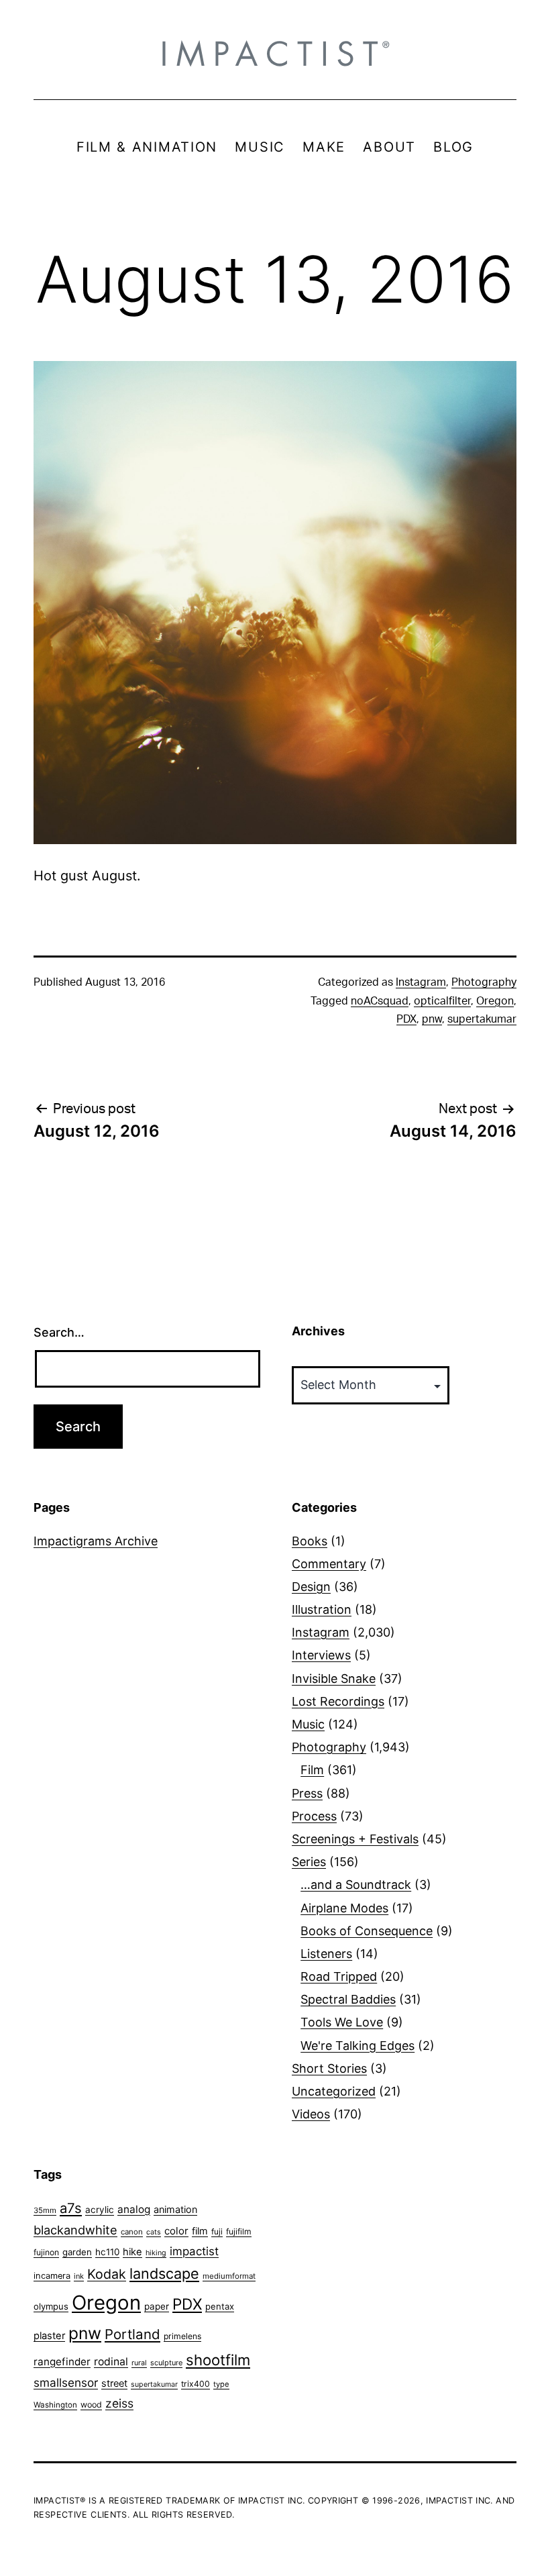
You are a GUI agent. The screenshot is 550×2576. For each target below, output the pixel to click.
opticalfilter (442, 1001)
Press (307, 1793)
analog (134, 2209)
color (176, 2231)
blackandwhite (75, 2230)
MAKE (324, 147)
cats (154, 2232)
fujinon (46, 2252)
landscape (164, 2273)
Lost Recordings (338, 1701)
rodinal (111, 2362)
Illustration (322, 1609)
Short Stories (329, 2068)
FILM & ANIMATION (147, 147)
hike (132, 2252)
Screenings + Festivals (355, 1839)
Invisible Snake (334, 1679)
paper (157, 2306)
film (200, 2231)
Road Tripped (339, 1976)
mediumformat (229, 2276)
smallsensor (66, 2382)
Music (308, 1724)
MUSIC (260, 147)
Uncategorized (334, 2091)
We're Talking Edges (357, 2046)
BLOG (453, 147)
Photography (484, 982)
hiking (156, 2253)
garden (77, 2252)
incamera (52, 2276)
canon (132, 2232)
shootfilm (218, 2360)
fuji (217, 2231)
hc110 (107, 2252)
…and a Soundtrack (356, 1885)
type (221, 2384)
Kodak (107, 2274)
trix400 (196, 2384)
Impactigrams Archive (96, 1541)
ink (79, 2276)
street (114, 2383)
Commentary (329, 1564)
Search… (59, 1332)
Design (311, 1587)
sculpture (166, 2363)
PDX (406, 1019)
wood (91, 2405)
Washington (55, 2405)
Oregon (495, 1001)
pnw (432, 1019)
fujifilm (239, 2231)
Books (310, 1541)
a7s (71, 2208)
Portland (132, 2334)
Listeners (326, 1954)
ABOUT (389, 147)
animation (175, 2209)
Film (312, 1770)
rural (139, 2363)
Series (309, 1862)
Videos (311, 2114)
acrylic (100, 2210)
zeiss (119, 2403)
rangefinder (62, 2362)
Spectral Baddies (348, 1999)
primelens (182, 2336)
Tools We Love (342, 2022)
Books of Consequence (367, 1931)
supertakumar (482, 1019)
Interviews (321, 1655)
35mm (45, 2210)
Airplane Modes (344, 1908)
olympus (51, 2306)
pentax (220, 2306)
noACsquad (380, 1001)
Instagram (421, 982)
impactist (194, 2251)
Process (314, 1816)
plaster (49, 2336)
